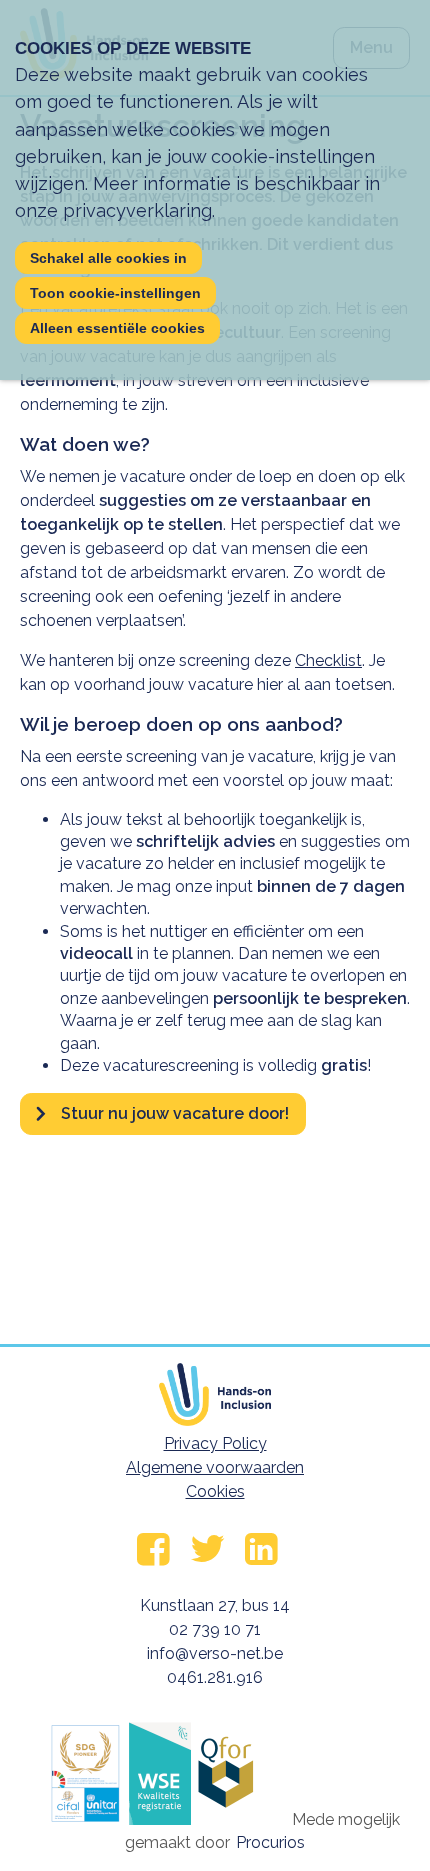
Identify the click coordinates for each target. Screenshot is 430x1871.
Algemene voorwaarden (215, 1467)
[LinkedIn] (261, 1549)
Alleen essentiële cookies (117, 328)
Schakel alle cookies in (108, 258)
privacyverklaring (137, 210)
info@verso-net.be (215, 1653)
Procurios (270, 1842)
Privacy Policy (215, 1443)
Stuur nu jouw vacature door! (175, 1113)
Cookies (215, 1491)
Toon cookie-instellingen (115, 293)
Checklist (328, 660)
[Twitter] (153, 1549)
